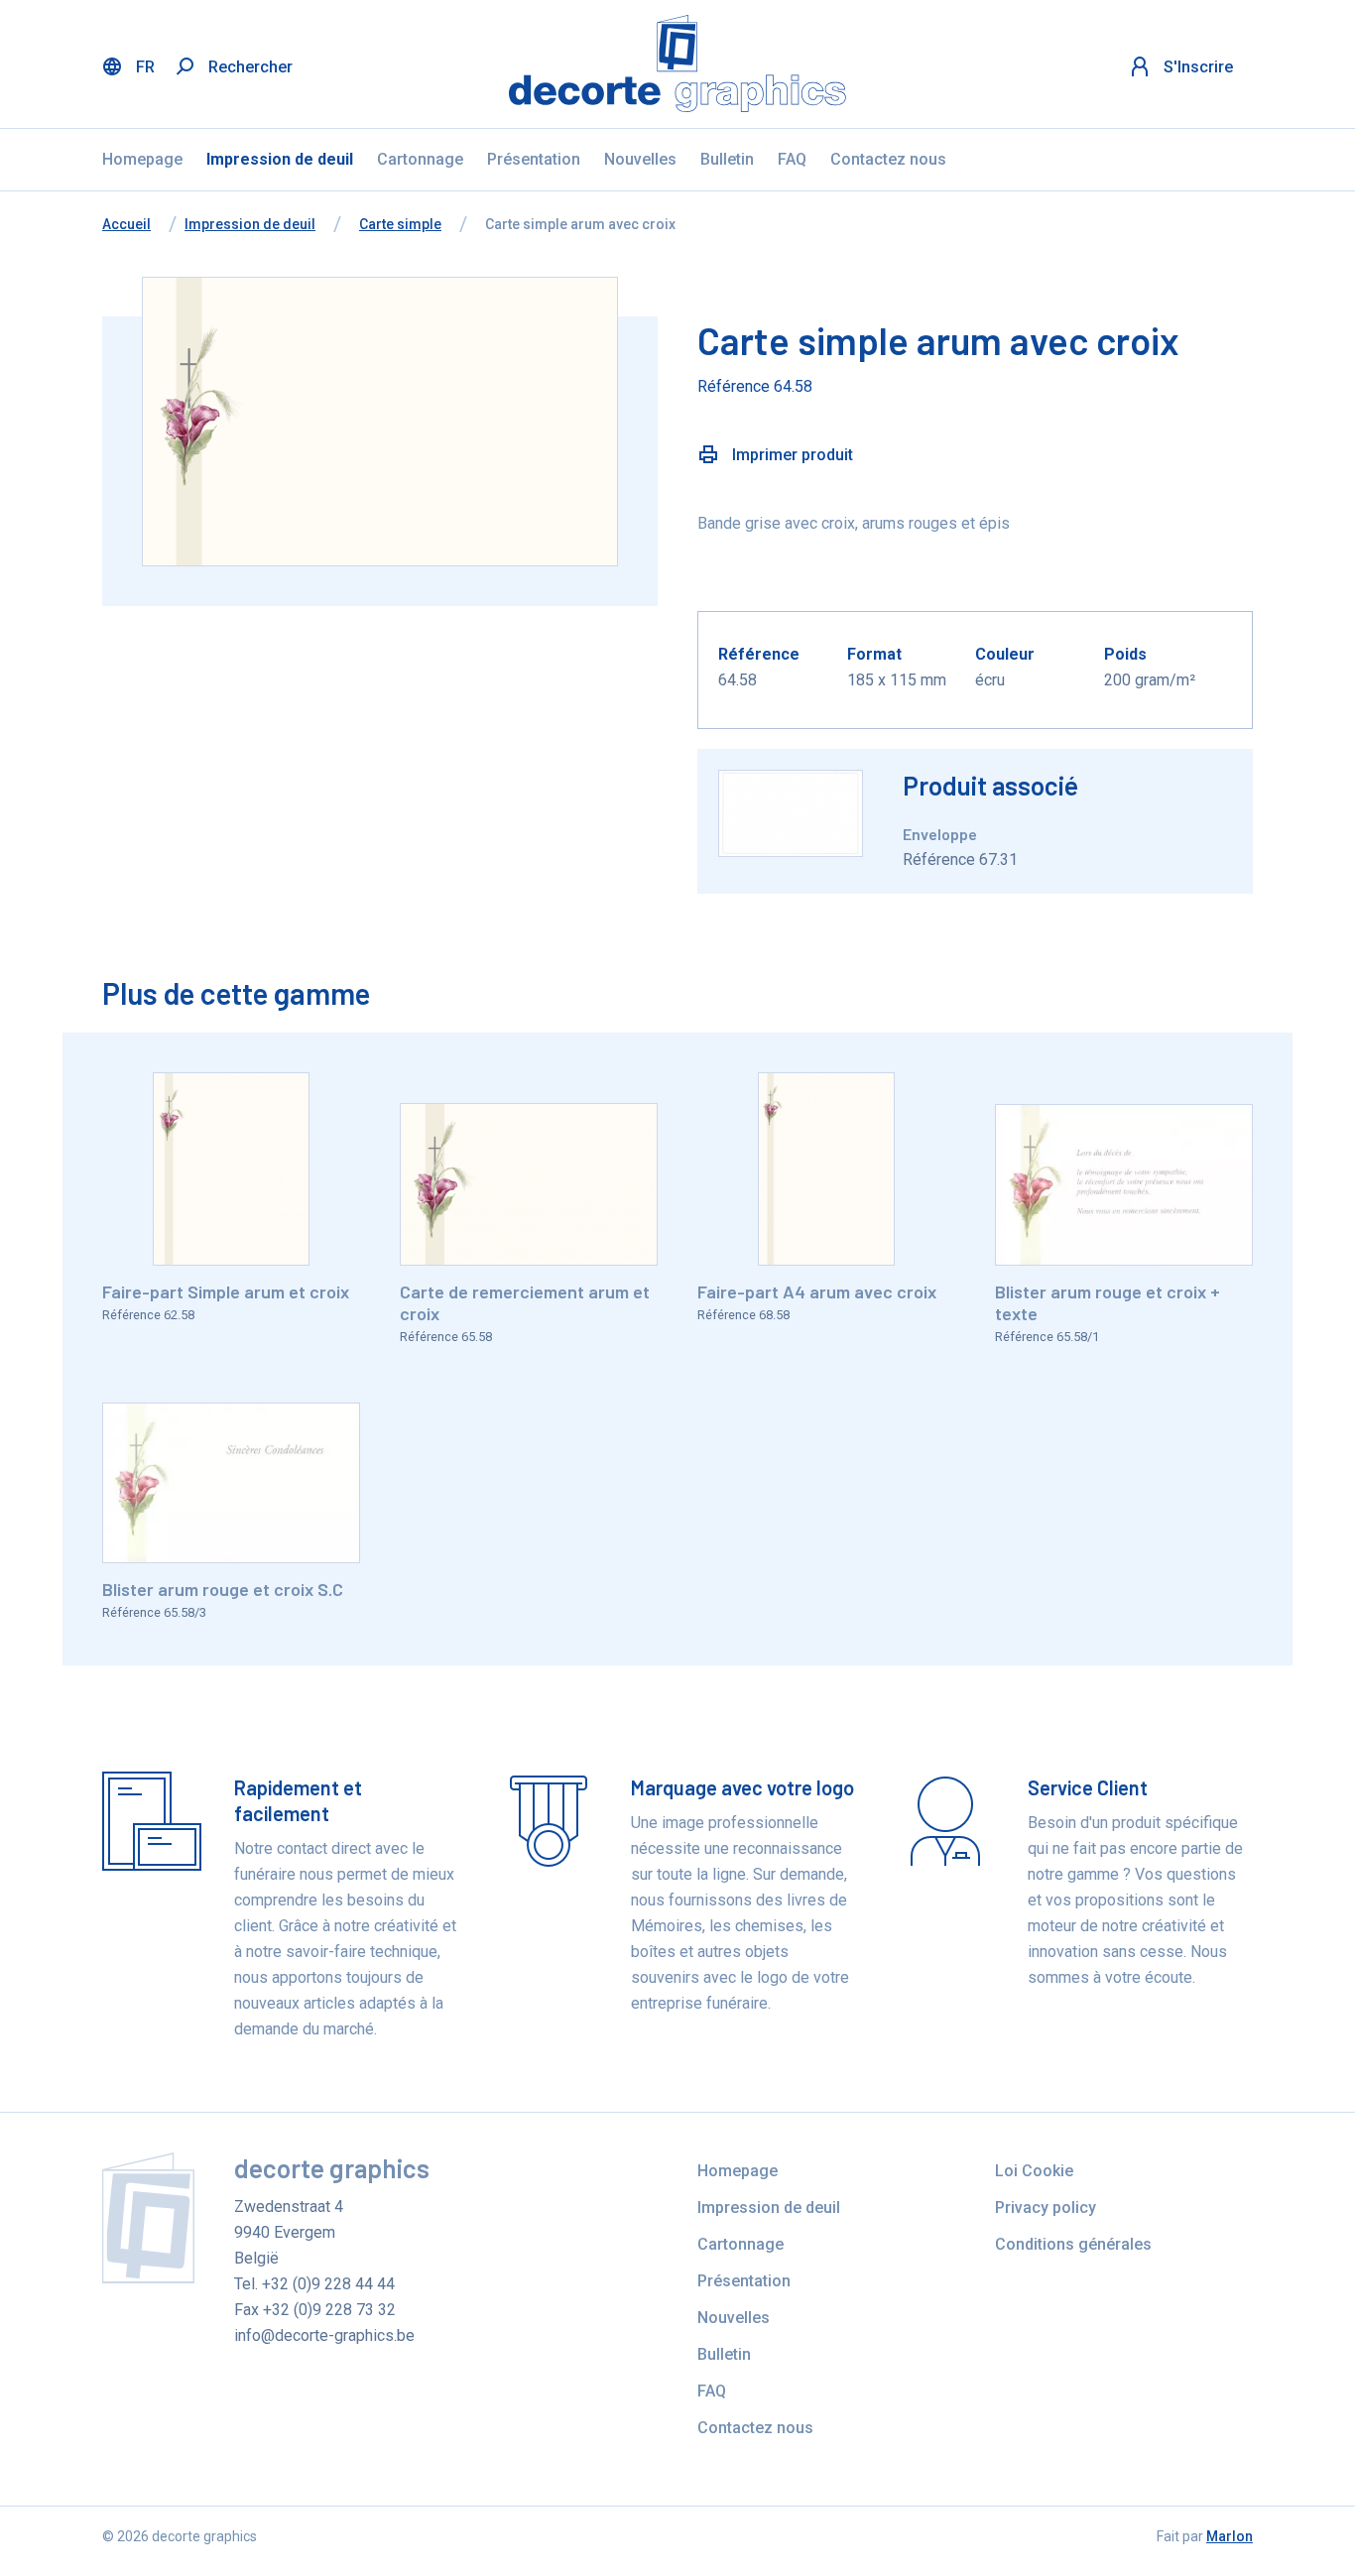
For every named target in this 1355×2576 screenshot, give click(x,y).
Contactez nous (888, 159)
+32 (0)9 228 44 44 (328, 2284)
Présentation (534, 159)
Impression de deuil (280, 159)
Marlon (1230, 2536)
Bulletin (727, 159)
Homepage (142, 159)
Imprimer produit (791, 455)
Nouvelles (640, 159)
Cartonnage (420, 159)
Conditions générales (1073, 2244)
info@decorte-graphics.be (324, 2335)
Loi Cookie (1034, 2171)
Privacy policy (1046, 2208)
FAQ (792, 159)
